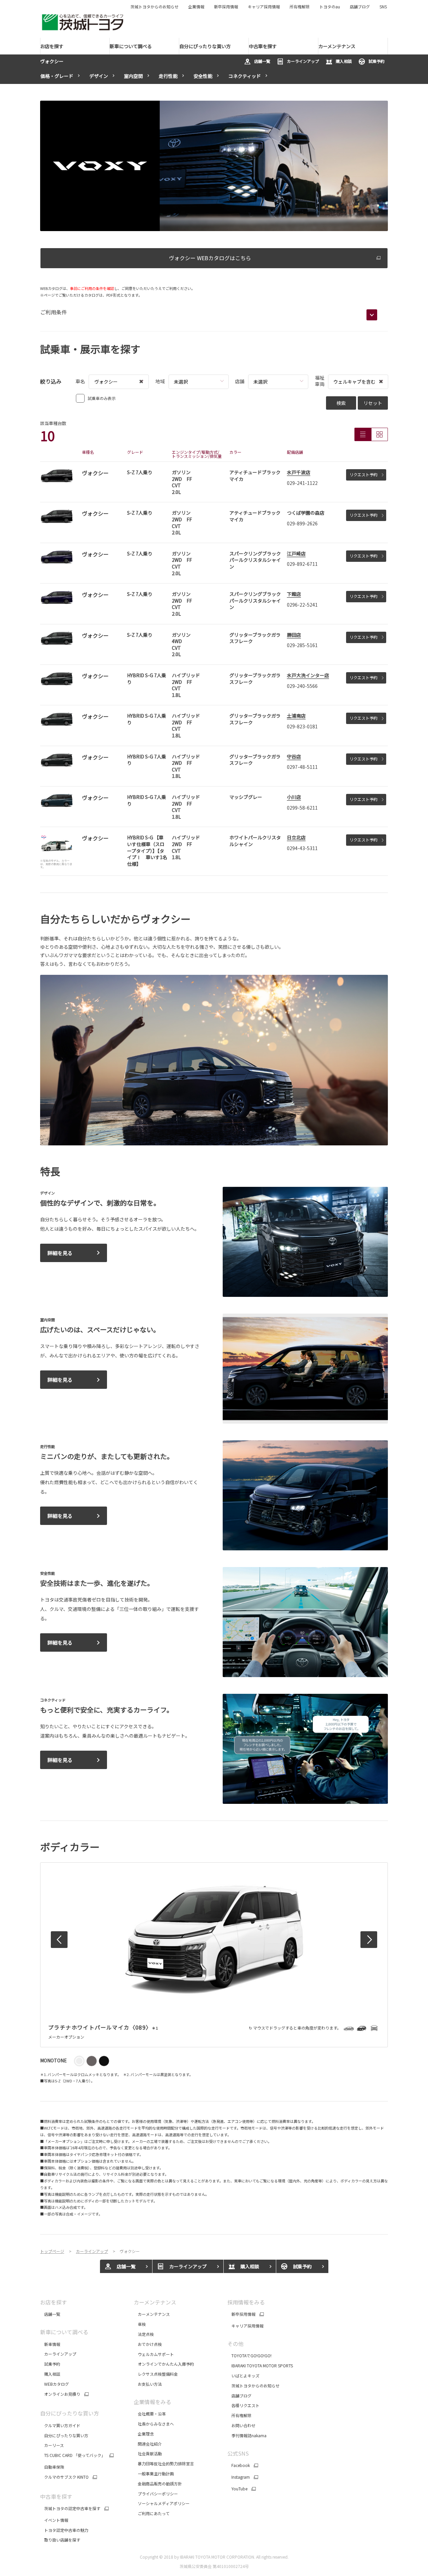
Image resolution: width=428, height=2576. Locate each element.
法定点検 (144, 2334)
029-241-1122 (302, 483)
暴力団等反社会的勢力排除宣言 (164, 2463)
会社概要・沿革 (150, 2414)
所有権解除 (300, 7)
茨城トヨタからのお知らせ (154, 7)
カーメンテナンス (152, 2314)
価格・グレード (57, 76)
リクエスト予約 (363, 474)
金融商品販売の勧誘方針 (158, 2484)
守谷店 (294, 756)
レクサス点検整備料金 (156, 2374)
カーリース (52, 2445)
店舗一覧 (262, 61)
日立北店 (296, 837)
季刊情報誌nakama (247, 2435)
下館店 (294, 594)
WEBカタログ (55, 2384)
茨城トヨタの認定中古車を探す (70, 2508)
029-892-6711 (302, 564)
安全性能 (203, 76)
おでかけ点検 (148, 2344)
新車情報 (50, 2344)
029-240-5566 (302, 686)
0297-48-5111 (302, 767)
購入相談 (344, 61)
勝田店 (294, 635)
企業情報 (196, 7)
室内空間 (133, 76)
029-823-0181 (302, 726)
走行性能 (168, 76)
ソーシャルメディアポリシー (162, 2503)
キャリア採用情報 (264, 7)
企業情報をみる (152, 2402)
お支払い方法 (148, 2384)
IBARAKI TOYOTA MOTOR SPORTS (260, 2365)
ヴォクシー (52, 61)
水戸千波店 (299, 472)
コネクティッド (245, 76)
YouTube (237, 2489)
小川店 (294, 797)
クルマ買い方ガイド (60, 2425)
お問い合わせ (241, 2425)
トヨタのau (330, 7)
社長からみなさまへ (154, 2424)
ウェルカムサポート (154, 2354)
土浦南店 (296, 716)
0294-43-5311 (302, 848)
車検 (140, 2324)
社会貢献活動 (148, 2453)
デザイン (99, 76)
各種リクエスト (243, 2405)
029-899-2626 (302, 523)
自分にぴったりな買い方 (64, 2435)
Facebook (239, 2465)
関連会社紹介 (148, 2444)
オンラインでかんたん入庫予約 (164, 2364)
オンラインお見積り (60, 2394)
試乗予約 (377, 61)
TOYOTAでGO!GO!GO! (249, 2355)
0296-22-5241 (302, 605)
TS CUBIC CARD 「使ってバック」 (73, 2455)
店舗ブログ (360, 7)
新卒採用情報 (226, 7)
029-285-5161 (302, 645)
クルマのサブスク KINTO (64, 2477)
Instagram (239, 2477)
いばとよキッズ (243, 2376)
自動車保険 (52, 2467)
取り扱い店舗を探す (60, 2540)
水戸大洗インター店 (308, 675)
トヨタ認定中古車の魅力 (64, 2530)
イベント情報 (54, 2520)
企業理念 (144, 2434)
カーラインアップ (303, 61)
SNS (383, 7)
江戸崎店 (296, 553)
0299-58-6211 (302, 808)
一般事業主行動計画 (154, 2474)
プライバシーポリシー (156, 2494)
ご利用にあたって (152, 2513)
